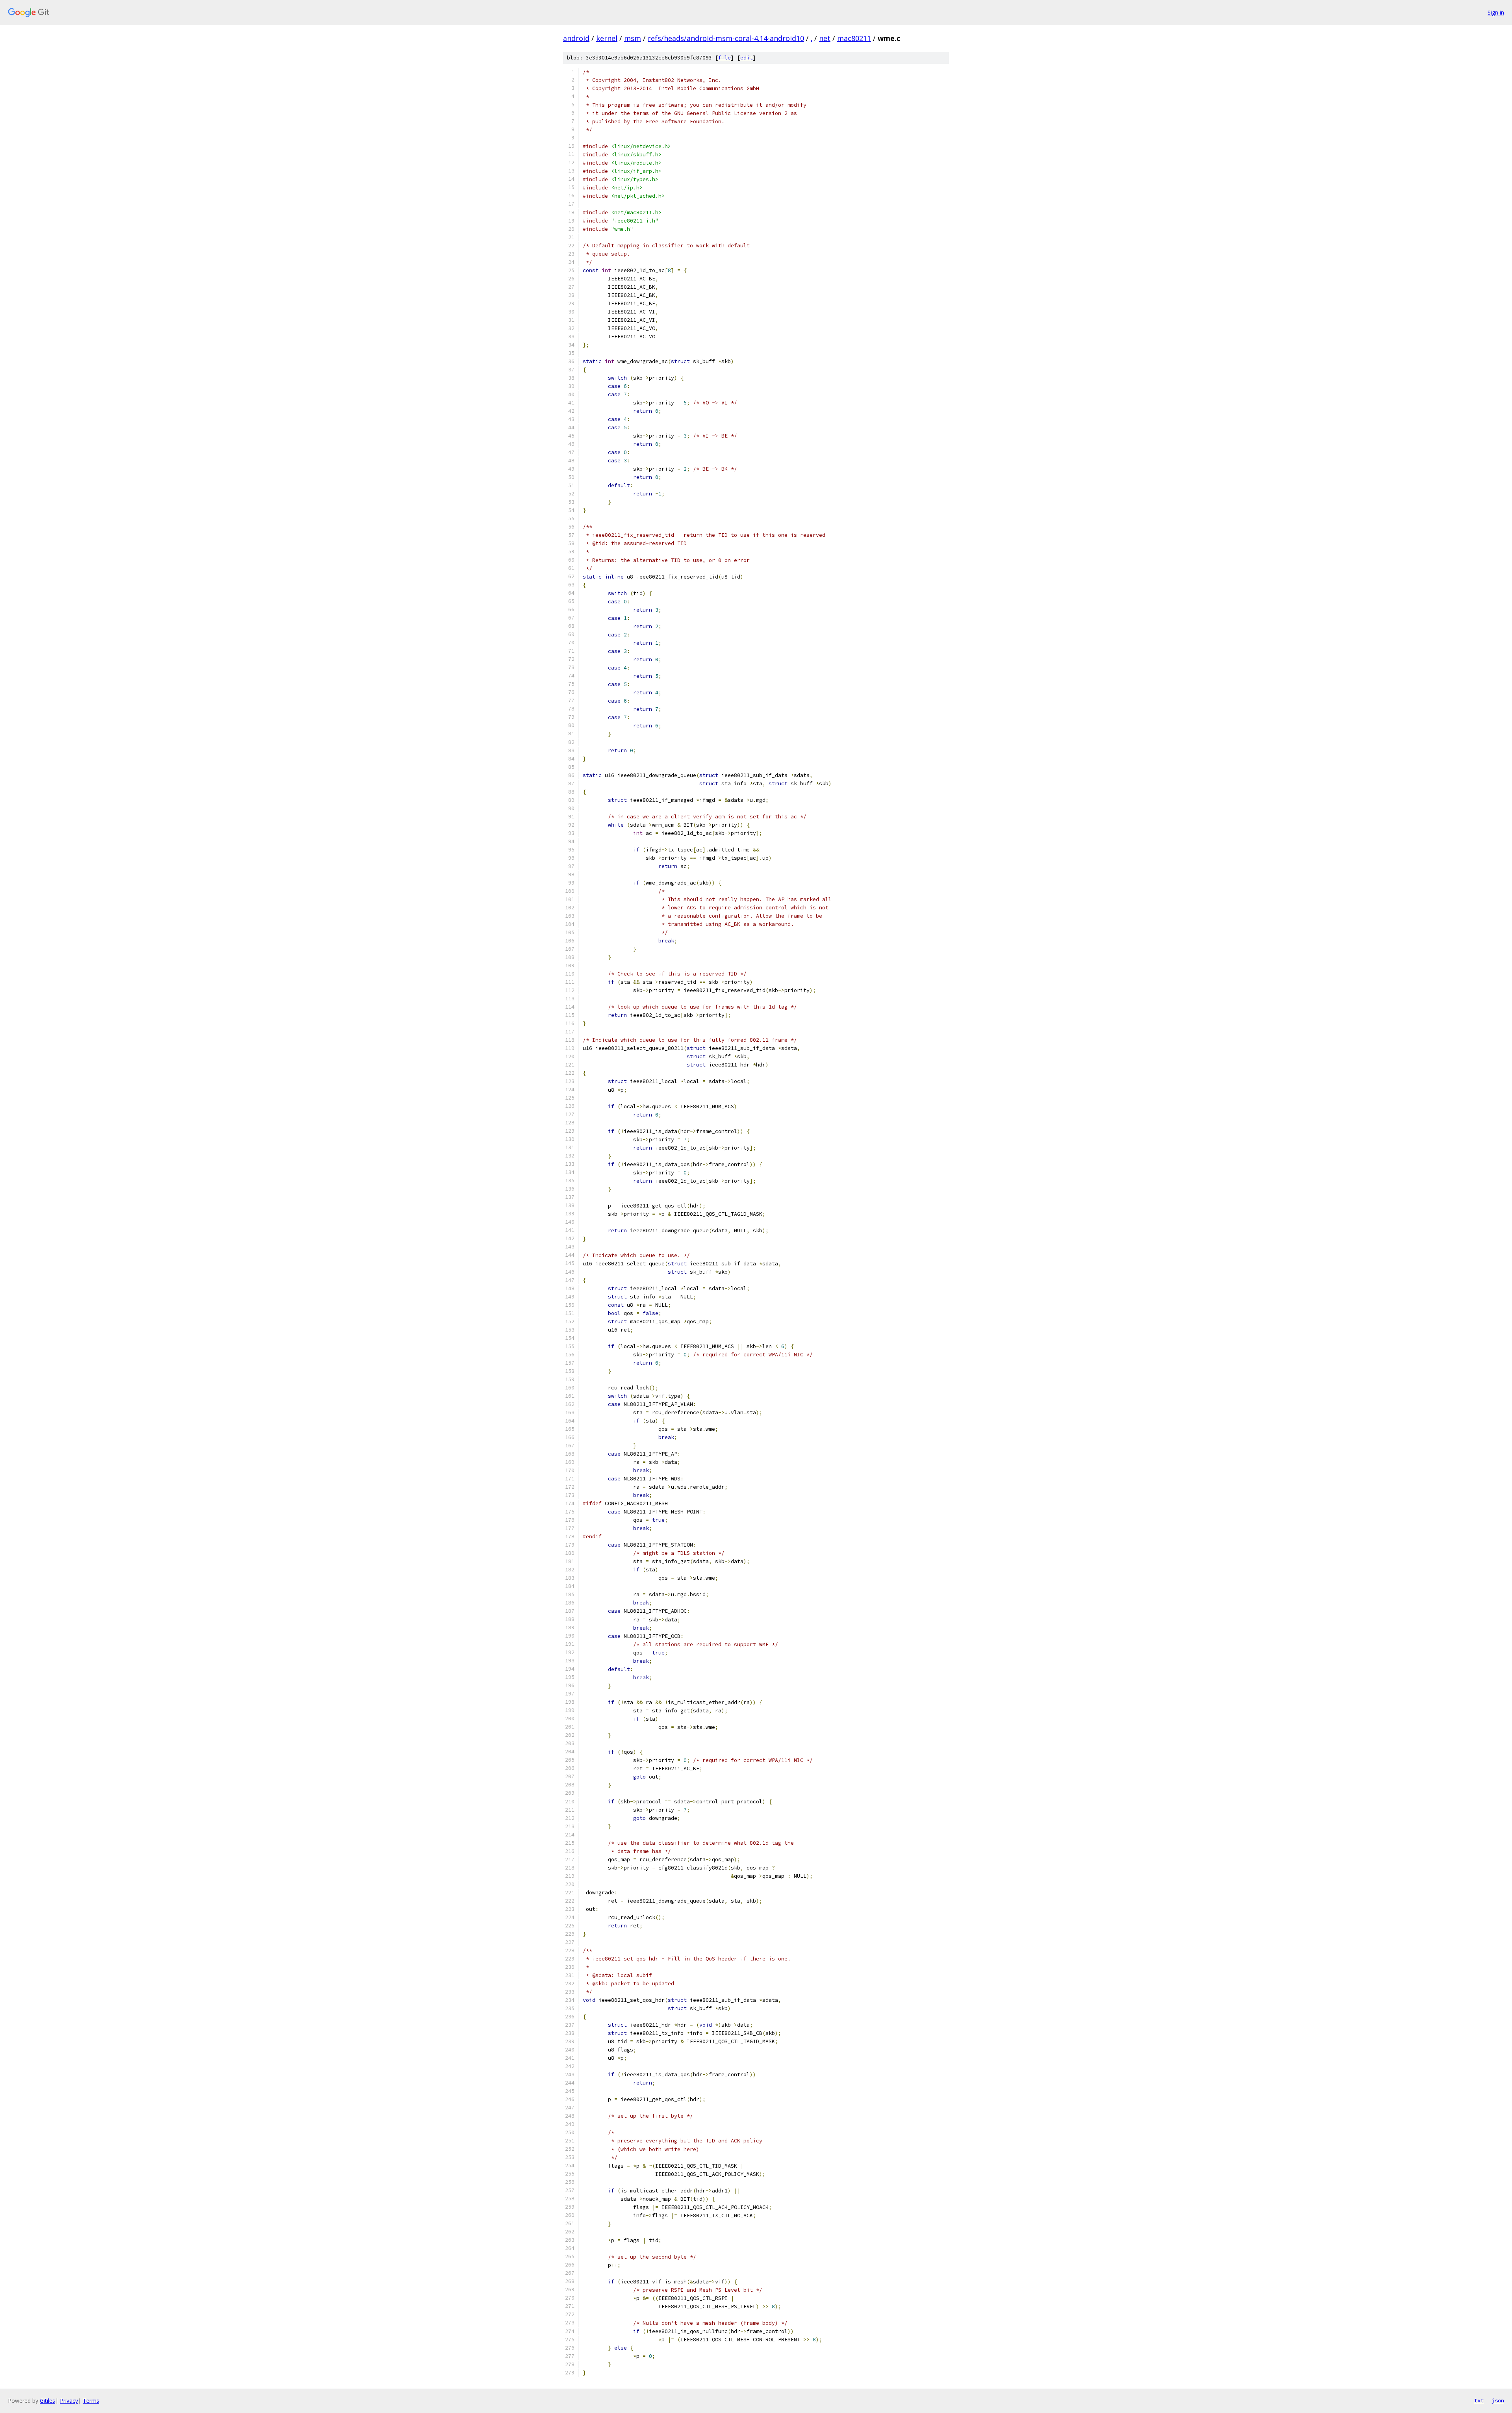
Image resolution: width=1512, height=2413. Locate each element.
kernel (607, 38)
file (724, 58)
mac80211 (854, 38)
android (576, 38)
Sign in (1496, 12)
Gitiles (47, 2401)
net (825, 38)
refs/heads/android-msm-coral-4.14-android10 (726, 38)
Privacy (69, 2401)
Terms (91, 2401)
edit (747, 58)
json (1498, 2400)
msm (633, 38)
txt (1479, 2400)
